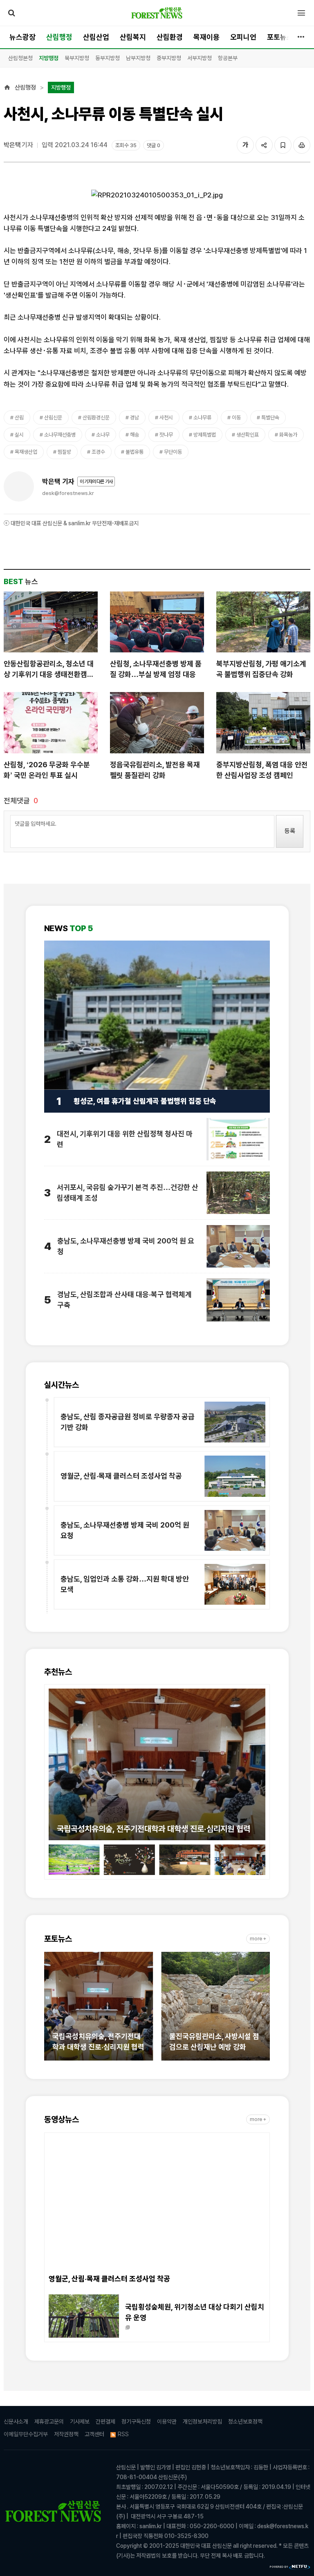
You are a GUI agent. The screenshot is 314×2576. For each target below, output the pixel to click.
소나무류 (202, 418)
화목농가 (288, 435)
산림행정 (59, 37)
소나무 (103, 435)
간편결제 (105, 2421)
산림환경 (170, 37)
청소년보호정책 (245, 2421)
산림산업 (96, 37)
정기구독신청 (136, 2421)
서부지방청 (200, 58)
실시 (19, 435)
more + (258, 1939)
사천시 (166, 418)
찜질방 (64, 452)
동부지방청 (108, 58)
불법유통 (135, 452)
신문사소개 (16, 2421)
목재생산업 (26, 452)
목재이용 (206, 37)
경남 (135, 418)
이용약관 (167, 2421)
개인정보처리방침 (202, 2421)
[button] (55, 1760)
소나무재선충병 (60, 435)
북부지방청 (77, 58)
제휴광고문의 (49, 2421)
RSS (123, 2434)
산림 (19, 418)
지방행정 (49, 58)
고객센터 (94, 2434)
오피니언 (243, 37)
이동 (236, 418)
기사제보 (80, 2421)
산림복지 (133, 37)
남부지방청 (138, 58)
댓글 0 (154, 145)
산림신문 (53, 418)
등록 (290, 831)
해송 (135, 435)
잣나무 (166, 435)
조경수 (98, 452)
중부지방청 (169, 58)
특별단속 (270, 418)
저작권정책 (66, 2434)
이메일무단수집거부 (26, 2434)
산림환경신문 (96, 418)
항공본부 (228, 58)
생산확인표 (248, 435)
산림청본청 (20, 58)
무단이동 (173, 452)
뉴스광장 (22, 37)
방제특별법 (205, 435)
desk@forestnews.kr (68, 493)
